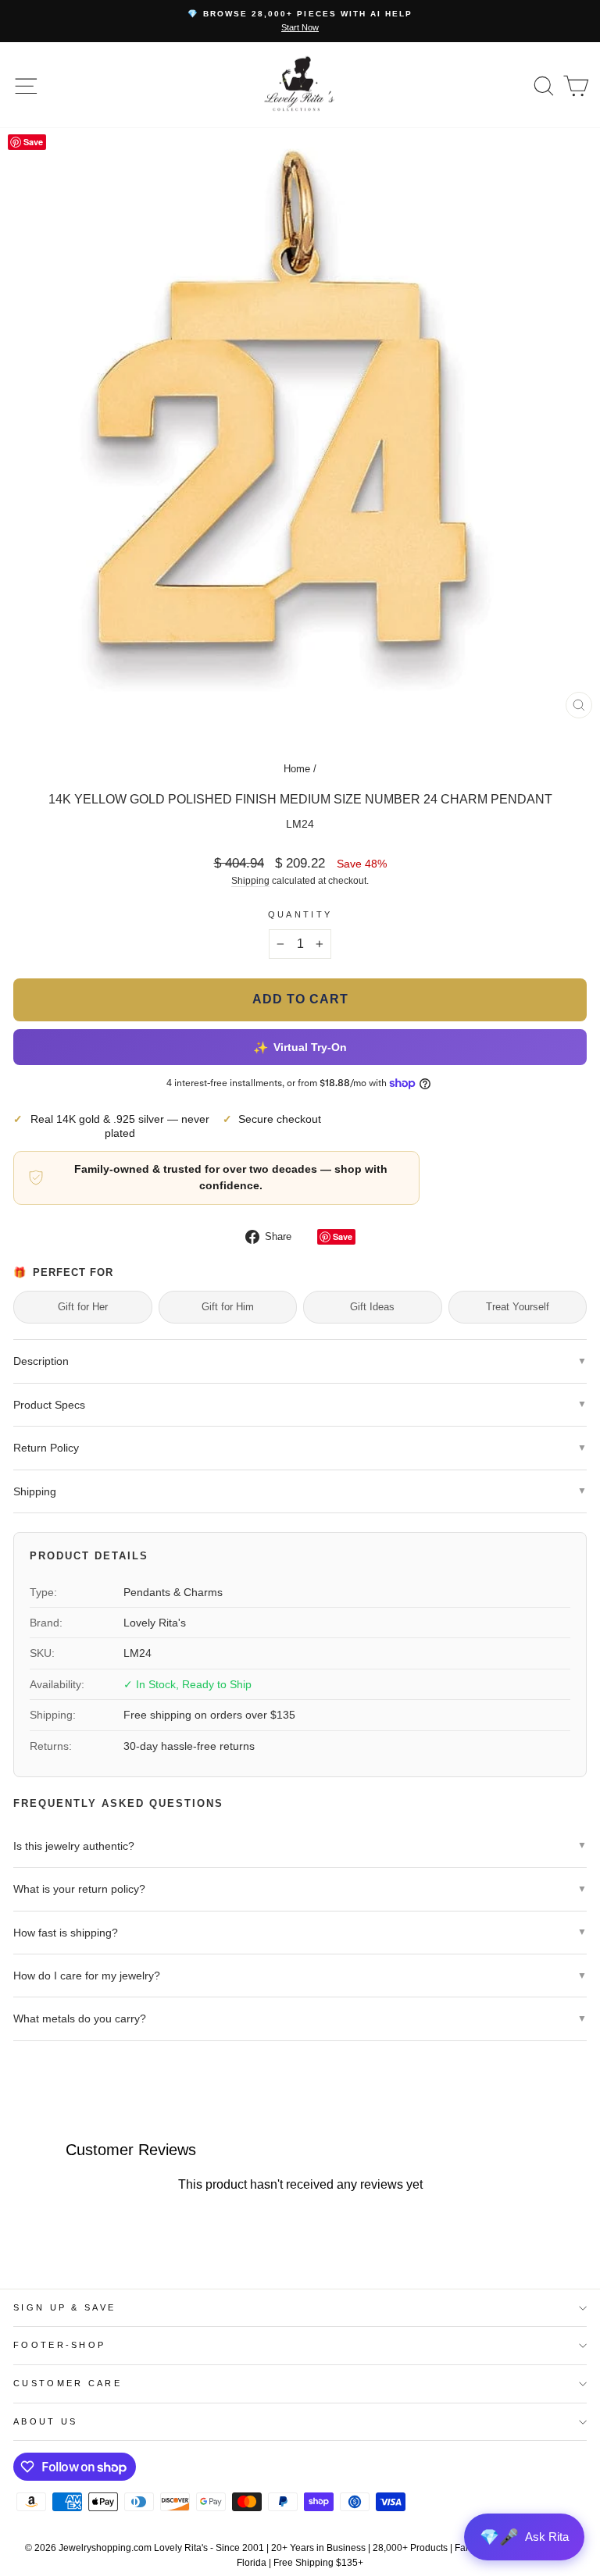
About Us (46, 2421)
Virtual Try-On (300, 1047)
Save (343, 1236)
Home (297, 769)
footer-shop (59, 2345)
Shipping (250, 880)
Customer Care (68, 2383)
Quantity (300, 914)
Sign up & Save (64, 2307)
